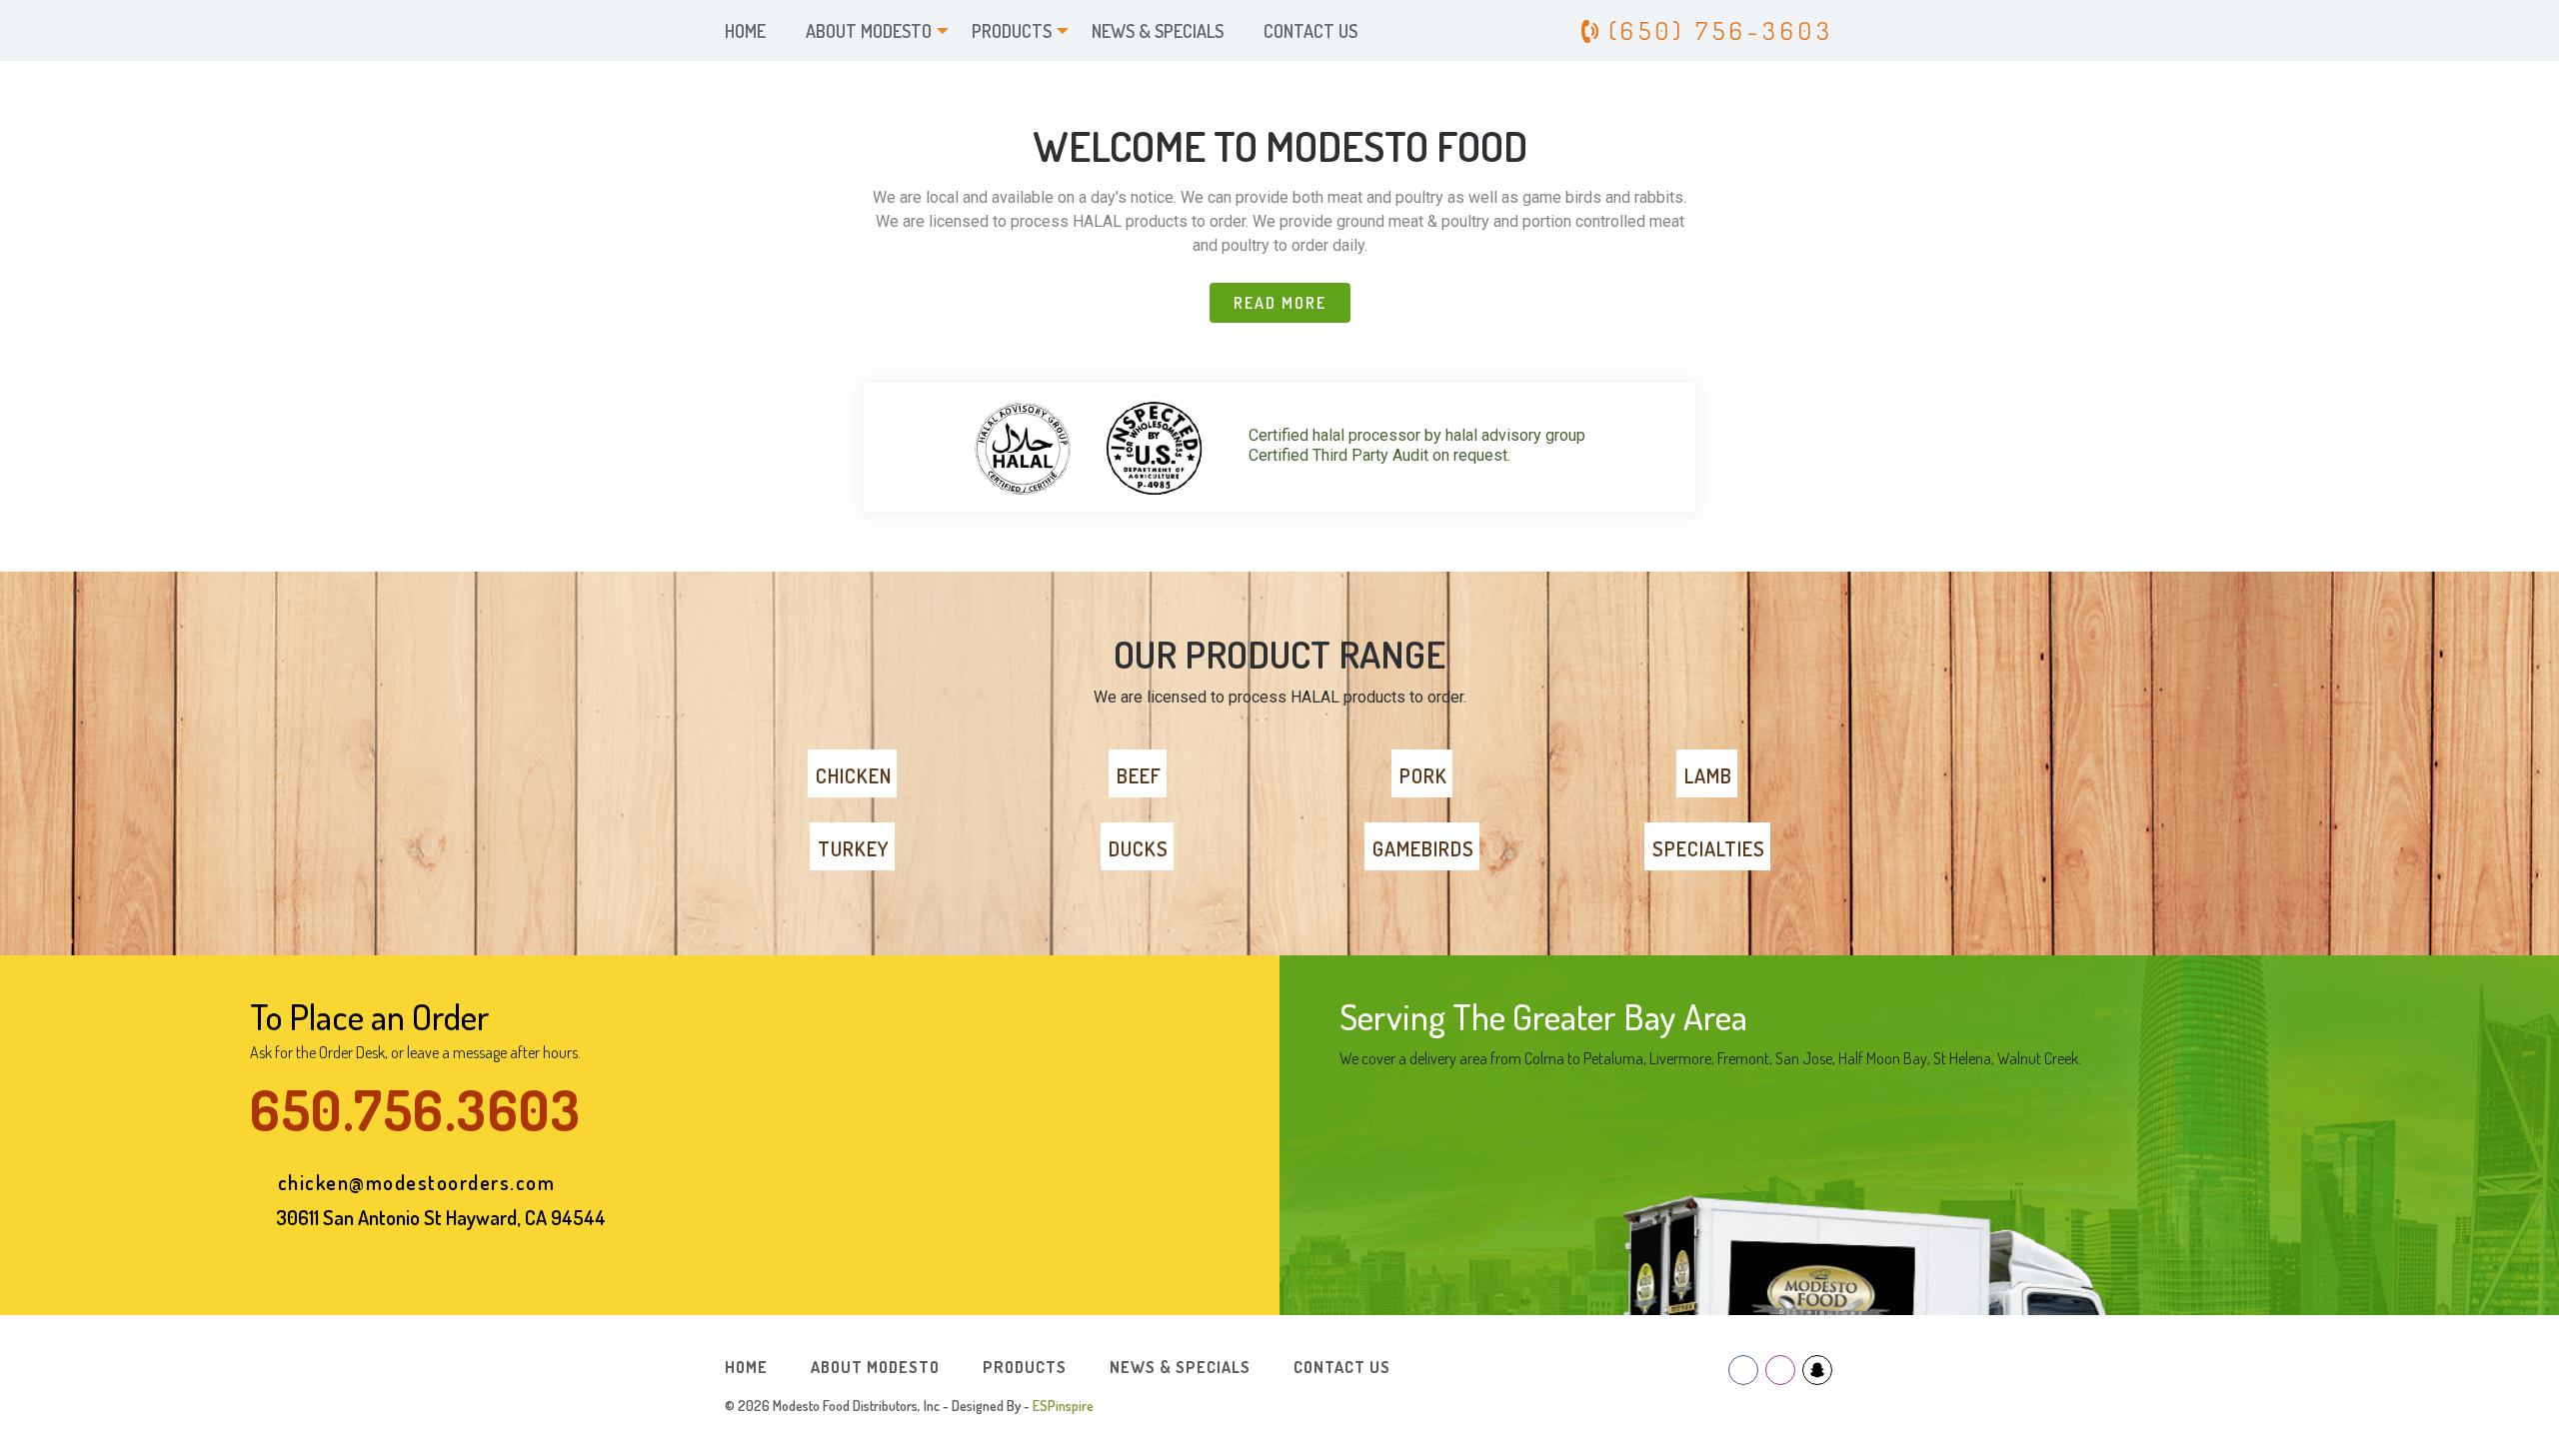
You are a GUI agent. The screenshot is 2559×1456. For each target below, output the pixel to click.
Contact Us (1310, 31)
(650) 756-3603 (1716, 30)
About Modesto (869, 31)
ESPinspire (1063, 1406)
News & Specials (1158, 31)
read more (1280, 303)
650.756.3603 (415, 1110)
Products (1012, 31)
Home (745, 31)
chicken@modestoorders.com (417, 1182)
